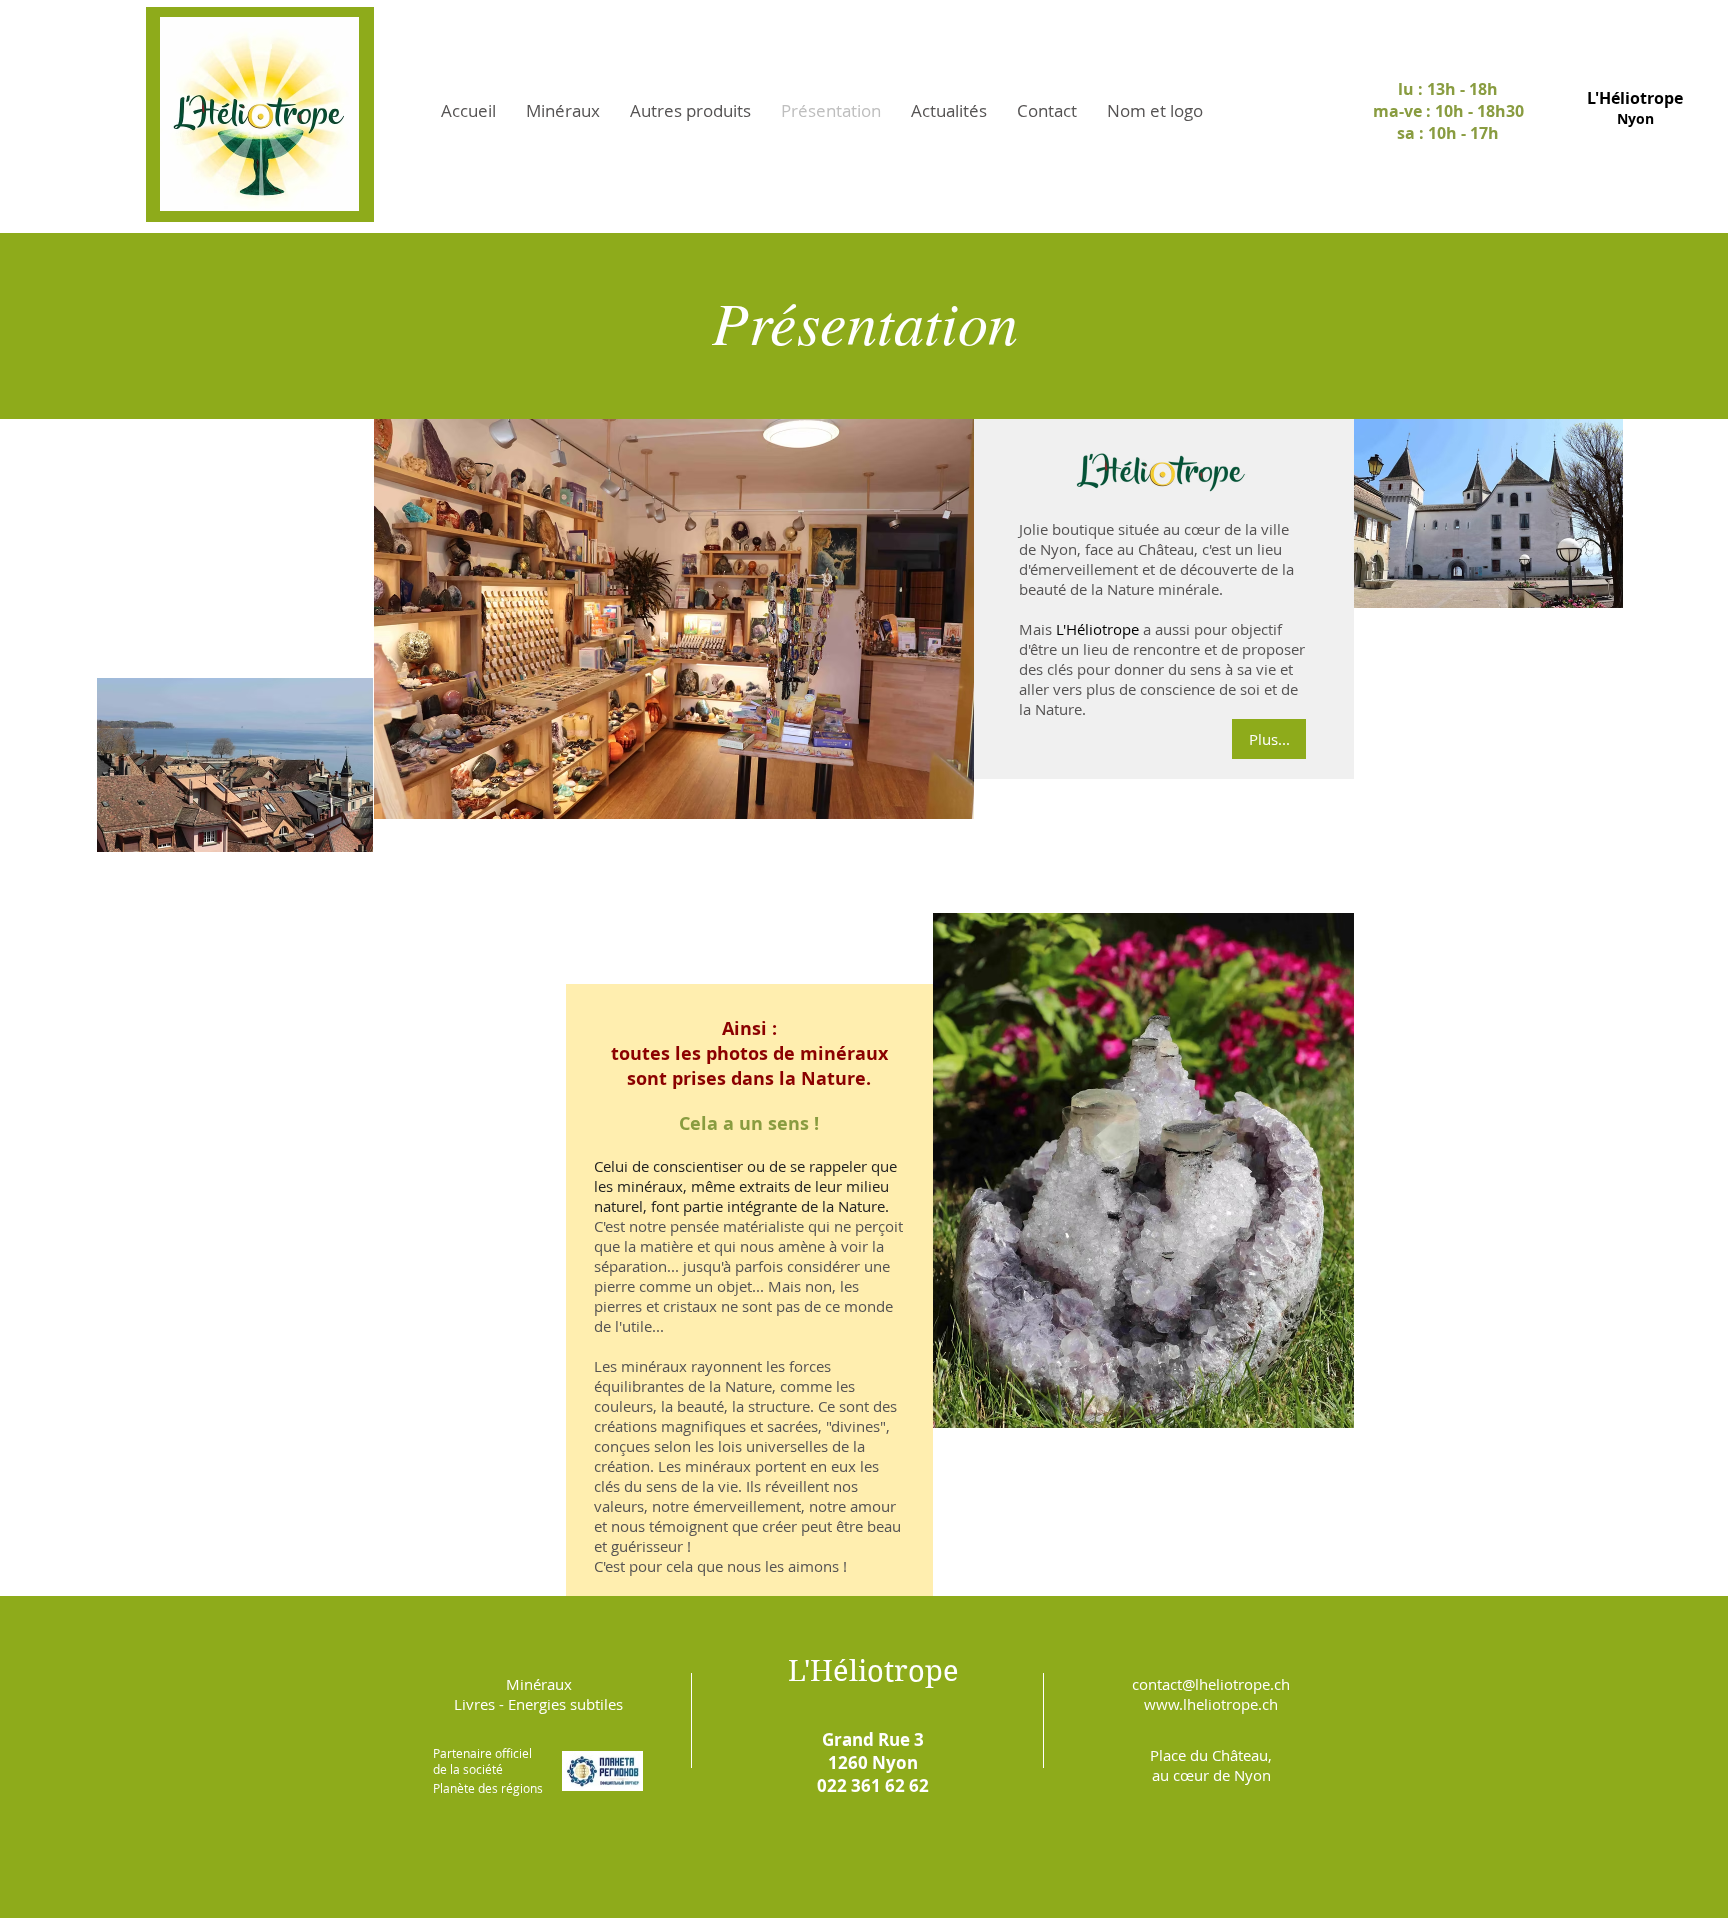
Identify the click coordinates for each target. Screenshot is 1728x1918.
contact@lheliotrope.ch (1211, 1684)
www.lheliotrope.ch (1211, 1704)
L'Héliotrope (873, 1671)
